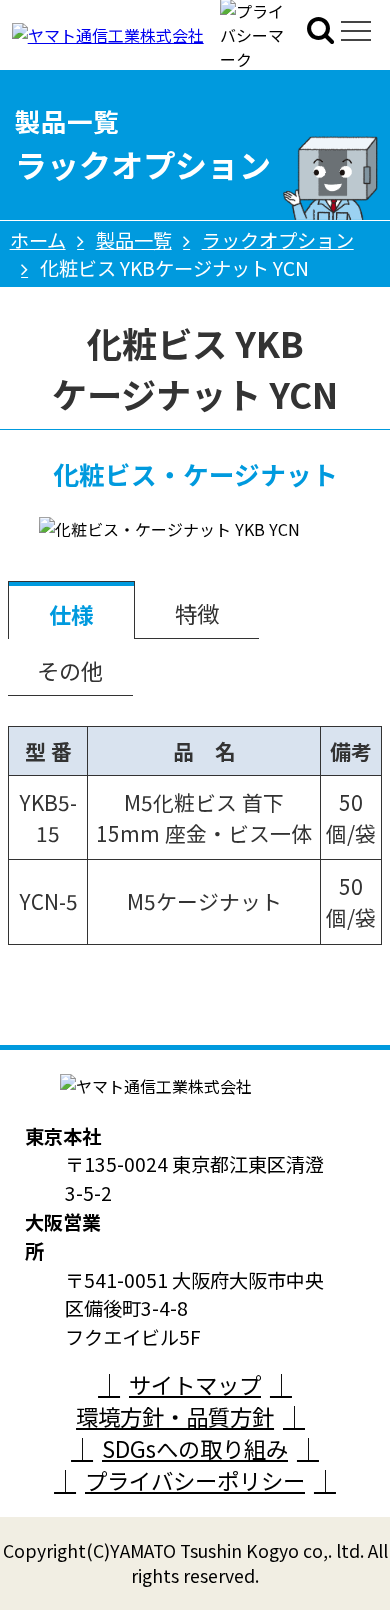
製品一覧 (134, 240)
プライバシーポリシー (195, 1480)
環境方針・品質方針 (175, 1416)
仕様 (71, 614)
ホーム (38, 240)
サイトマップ (195, 1384)
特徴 (197, 613)
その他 (70, 670)
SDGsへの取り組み (195, 1448)
